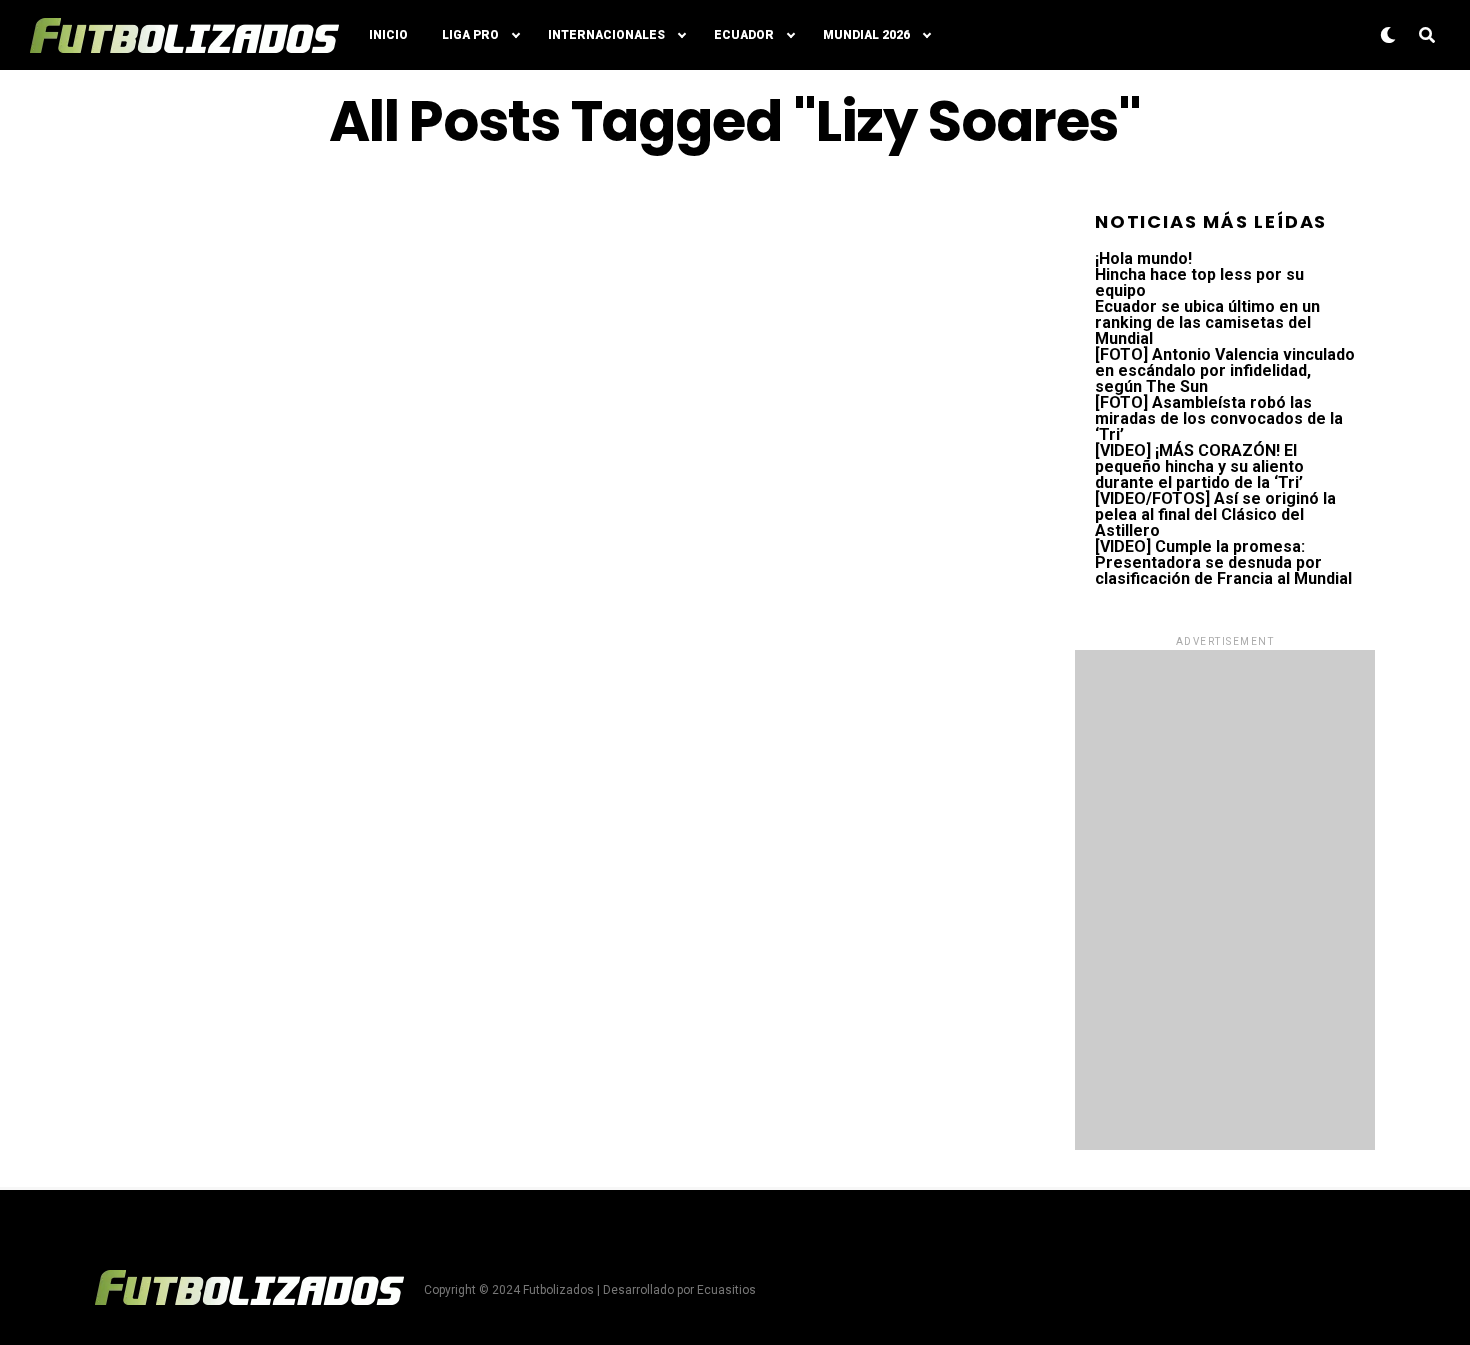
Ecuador (744, 35)
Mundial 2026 (866, 35)
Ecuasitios (726, 1290)
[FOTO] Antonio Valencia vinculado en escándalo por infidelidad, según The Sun (1225, 370)
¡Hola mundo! (1143, 258)
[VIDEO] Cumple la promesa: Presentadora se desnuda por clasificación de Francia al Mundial (1223, 562)
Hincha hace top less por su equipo (1199, 282)
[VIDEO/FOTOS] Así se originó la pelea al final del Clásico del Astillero (1215, 514)
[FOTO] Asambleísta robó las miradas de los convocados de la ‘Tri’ (1219, 418)
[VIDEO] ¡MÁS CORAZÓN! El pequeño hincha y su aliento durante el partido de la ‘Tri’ (1199, 466)
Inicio (388, 35)
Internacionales (606, 35)
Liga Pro (470, 35)
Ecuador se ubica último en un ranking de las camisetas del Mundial (1207, 322)
